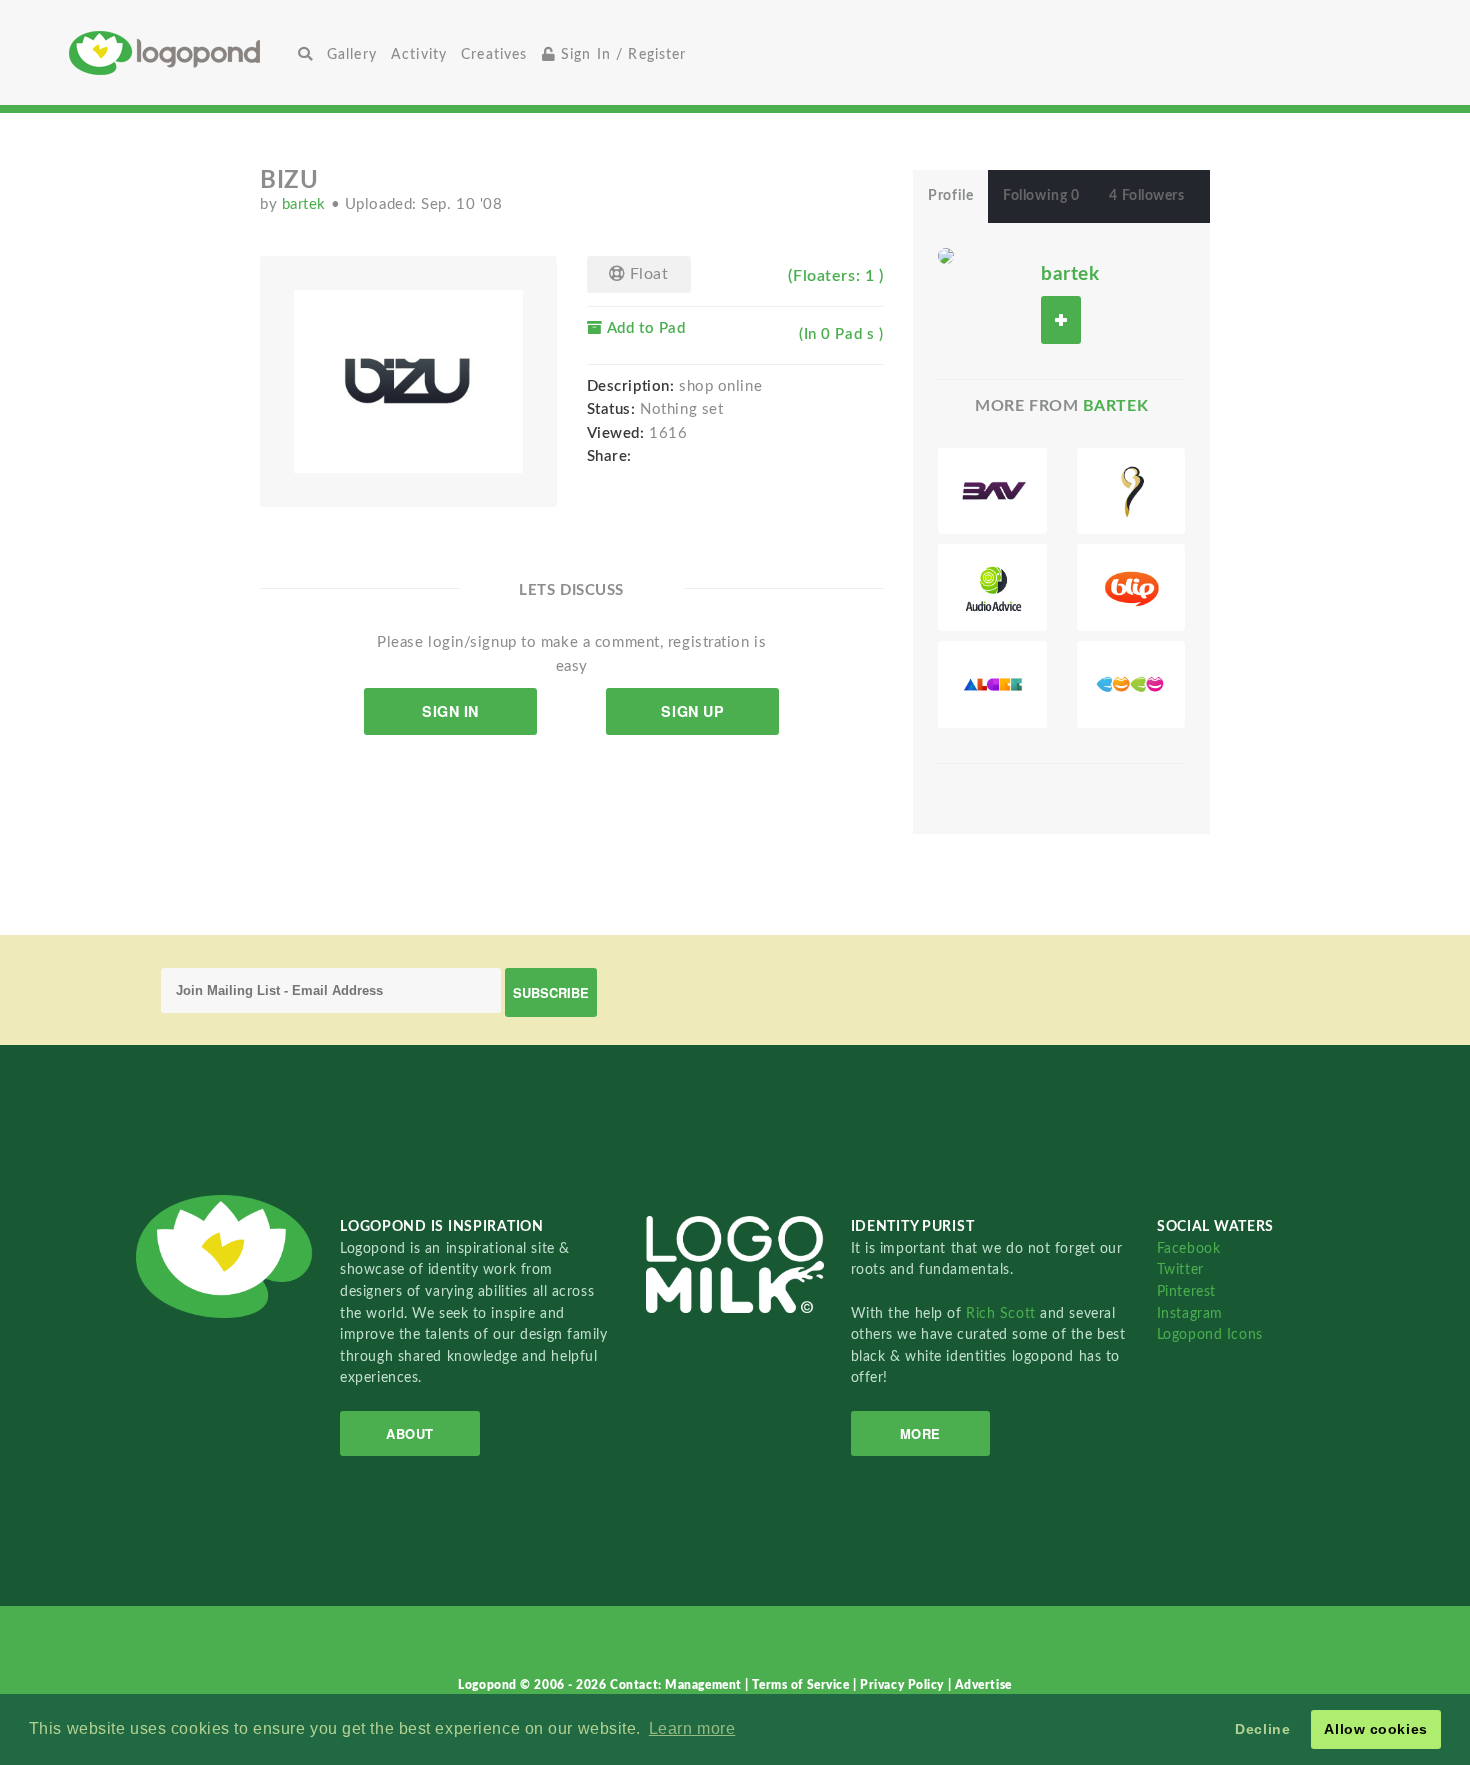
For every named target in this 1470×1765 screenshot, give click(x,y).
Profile (950, 196)
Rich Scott (1003, 1313)
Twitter (1180, 1269)
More (920, 1433)
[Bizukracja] (1131, 491)
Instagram (1190, 1313)
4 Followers (1146, 196)
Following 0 (1041, 196)
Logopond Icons (1210, 1334)
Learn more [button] (692, 1728)
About (410, 1433)
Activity (419, 54)
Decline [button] (1262, 1729)
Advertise (983, 1685)
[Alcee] (992, 684)
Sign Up (692, 711)
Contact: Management (677, 1685)
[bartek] (946, 255)
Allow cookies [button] (1375, 1729)
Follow (1061, 319)
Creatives (494, 54)
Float (646, 274)
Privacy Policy (903, 1685)
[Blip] (1131, 587)
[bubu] (1131, 684)
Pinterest (1186, 1291)
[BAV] (992, 491)
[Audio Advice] (992, 587)
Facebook (1188, 1248)
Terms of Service (802, 1685)
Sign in (450, 711)
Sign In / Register (621, 54)
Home (180, 52)
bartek (306, 204)
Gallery (352, 54)
